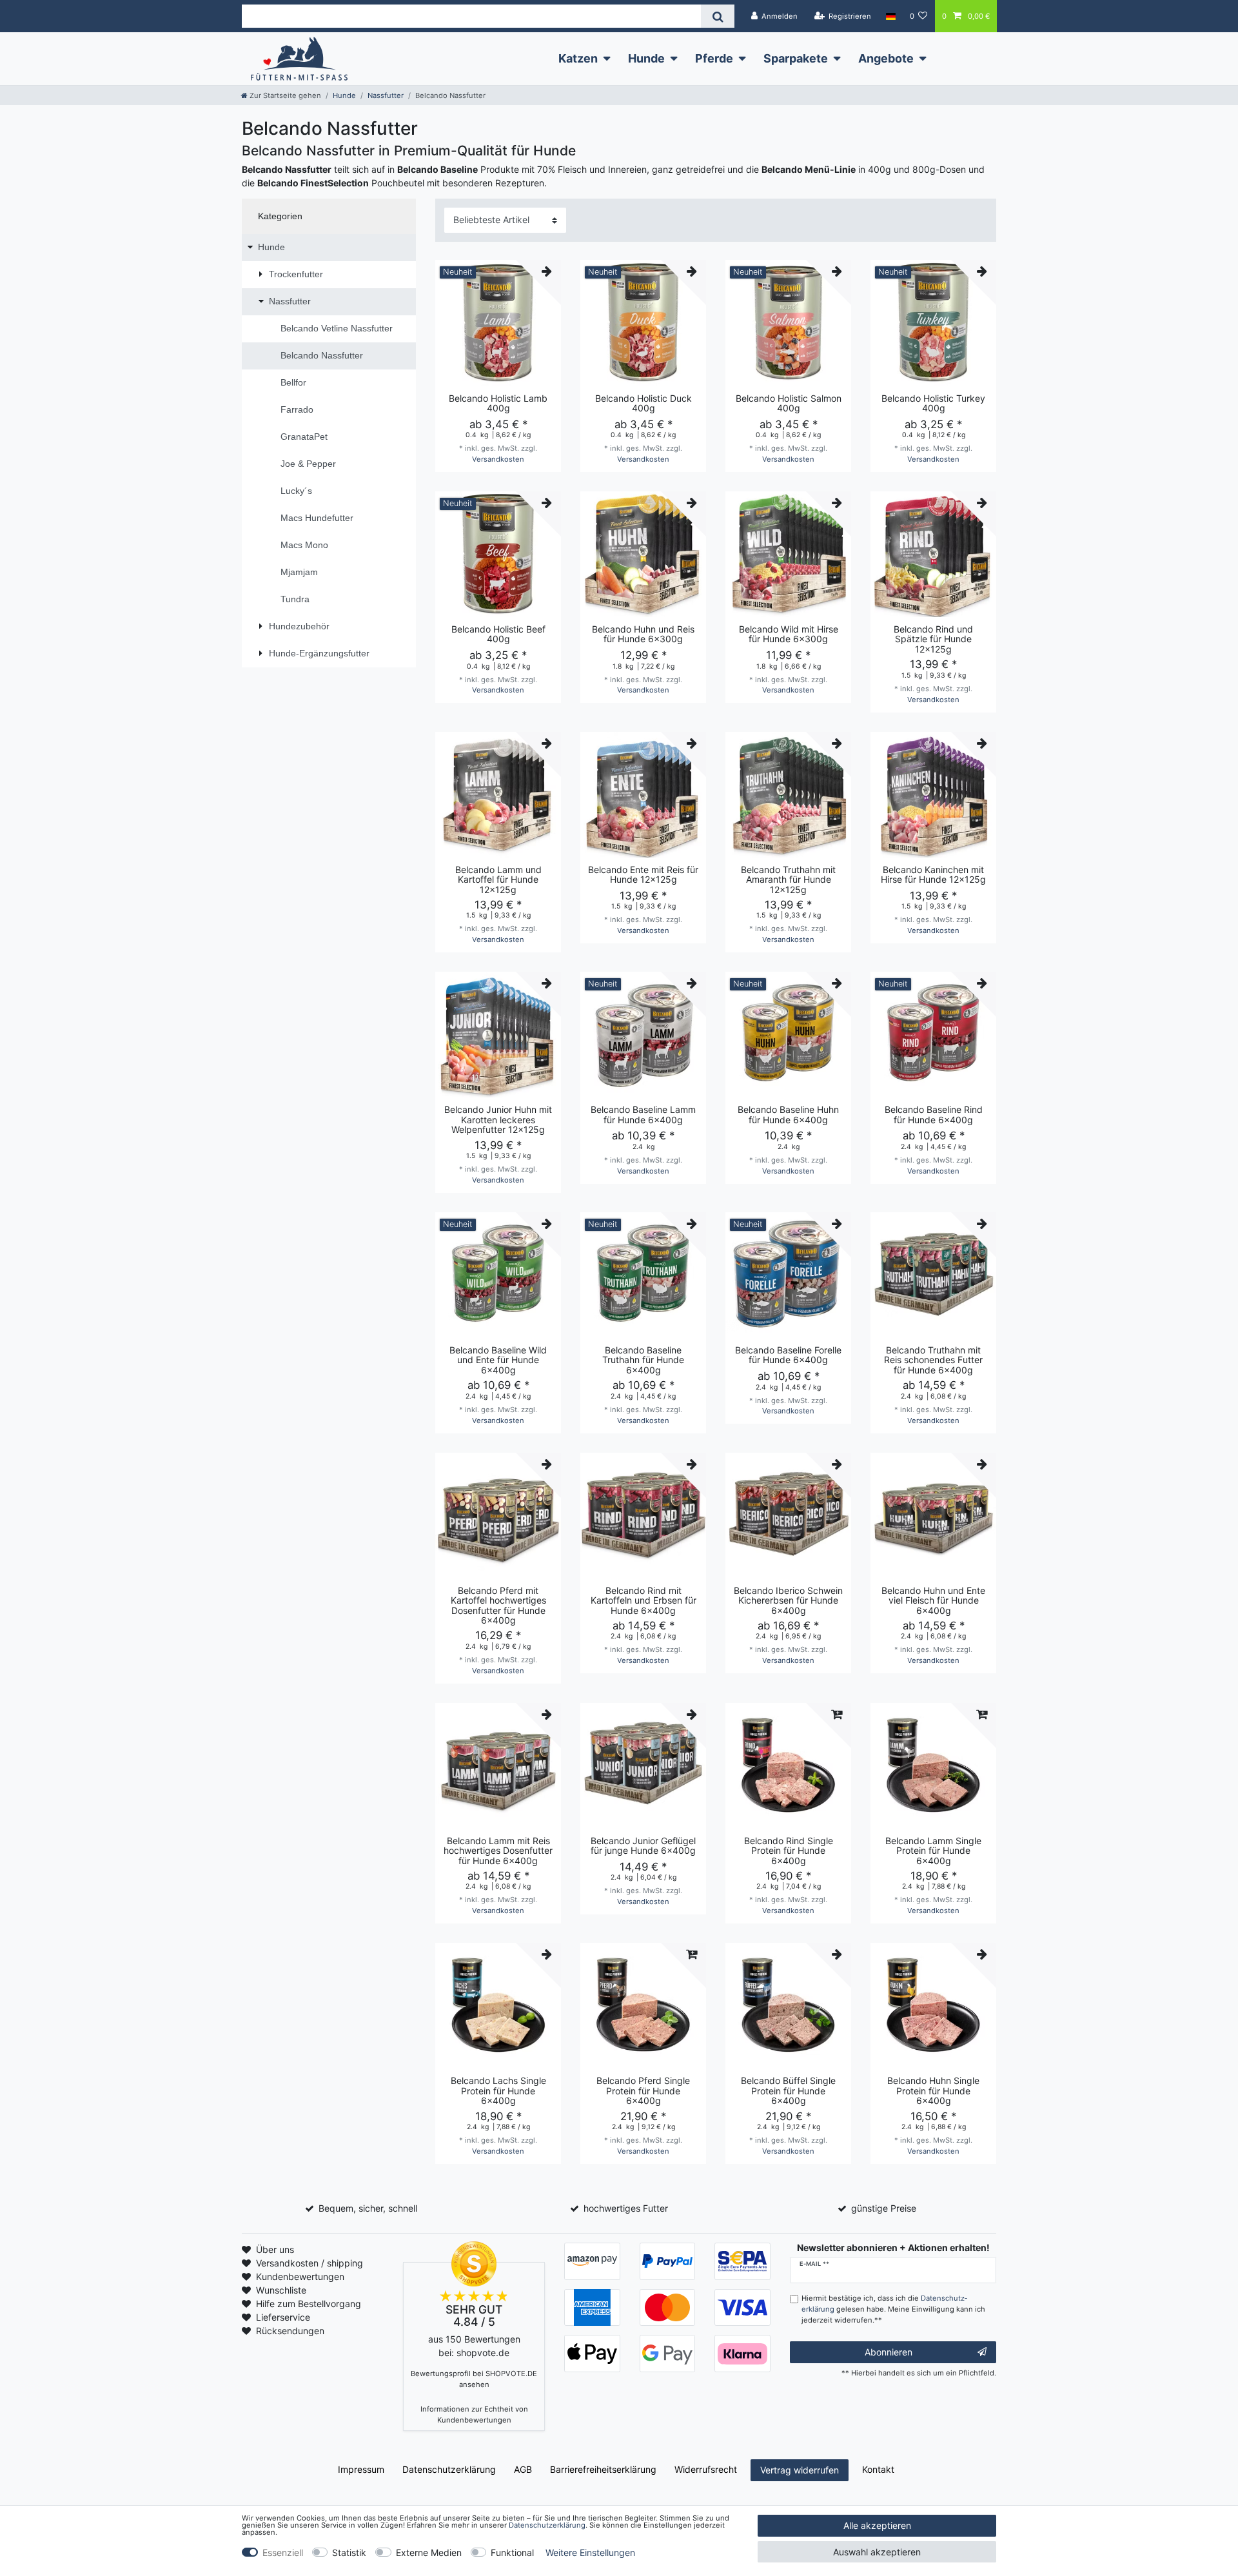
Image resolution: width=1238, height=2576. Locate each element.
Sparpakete (796, 58)
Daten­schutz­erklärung (449, 2469)
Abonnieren (889, 2352)
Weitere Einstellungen (590, 2552)
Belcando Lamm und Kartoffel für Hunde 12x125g (498, 880)
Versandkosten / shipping (309, 2263)
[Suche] (717, 16)
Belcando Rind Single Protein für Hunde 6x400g (789, 1851)
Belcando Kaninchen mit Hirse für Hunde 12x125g (933, 875)
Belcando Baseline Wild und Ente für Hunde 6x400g (498, 1360)
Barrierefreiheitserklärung (603, 2469)
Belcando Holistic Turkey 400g (933, 403)
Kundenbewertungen (300, 2276)
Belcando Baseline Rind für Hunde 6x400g (934, 1115)
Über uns (275, 2249)
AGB (523, 2469)
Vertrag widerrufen (800, 2470)
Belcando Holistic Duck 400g (644, 403)
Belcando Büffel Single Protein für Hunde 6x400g (788, 2090)
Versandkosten (498, 459)
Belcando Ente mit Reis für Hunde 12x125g (643, 875)
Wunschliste (281, 2290)
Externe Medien (429, 2552)
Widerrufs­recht (706, 2469)
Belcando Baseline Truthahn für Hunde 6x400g (643, 1360)
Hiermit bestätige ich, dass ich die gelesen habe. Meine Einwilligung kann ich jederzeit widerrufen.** (893, 2309)
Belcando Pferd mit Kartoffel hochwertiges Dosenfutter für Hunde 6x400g (498, 1606)
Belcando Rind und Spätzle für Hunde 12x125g (933, 639)
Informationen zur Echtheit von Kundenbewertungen (474, 2414)
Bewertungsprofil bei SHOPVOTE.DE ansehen (474, 2379)
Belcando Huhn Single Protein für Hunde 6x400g (933, 2090)
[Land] (890, 16)
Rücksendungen (290, 2331)
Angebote (886, 58)
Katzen (578, 58)
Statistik (349, 2552)
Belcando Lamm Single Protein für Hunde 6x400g (933, 1851)
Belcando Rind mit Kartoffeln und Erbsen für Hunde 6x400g (644, 1600)
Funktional (512, 2552)
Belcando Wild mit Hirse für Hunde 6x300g (789, 634)
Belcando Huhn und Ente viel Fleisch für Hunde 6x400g (933, 1600)
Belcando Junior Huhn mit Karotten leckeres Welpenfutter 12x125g (498, 1119)
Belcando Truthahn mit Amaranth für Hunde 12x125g (788, 880)
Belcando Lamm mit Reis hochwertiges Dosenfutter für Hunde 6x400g (498, 1851)
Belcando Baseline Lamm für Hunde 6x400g (643, 1115)
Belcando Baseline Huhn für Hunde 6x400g (788, 1115)
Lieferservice (283, 2317)
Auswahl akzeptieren (877, 2552)
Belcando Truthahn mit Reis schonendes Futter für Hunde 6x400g (933, 1360)
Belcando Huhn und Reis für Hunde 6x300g (643, 634)
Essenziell (283, 2552)
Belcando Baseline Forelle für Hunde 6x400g (788, 1355)
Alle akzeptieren (877, 2525)
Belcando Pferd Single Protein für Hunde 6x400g (643, 2090)
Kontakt (878, 2469)
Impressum (361, 2469)
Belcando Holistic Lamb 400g (498, 403)
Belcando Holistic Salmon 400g (789, 403)
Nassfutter (386, 95)
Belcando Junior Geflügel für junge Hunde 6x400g (643, 1846)
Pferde (714, 58)
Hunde (646, 58)
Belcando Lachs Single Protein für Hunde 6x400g (498, 2090)
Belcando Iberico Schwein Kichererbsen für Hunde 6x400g (788, 1600)
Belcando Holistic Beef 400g (498, 634)
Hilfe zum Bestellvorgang (309, 2304)
